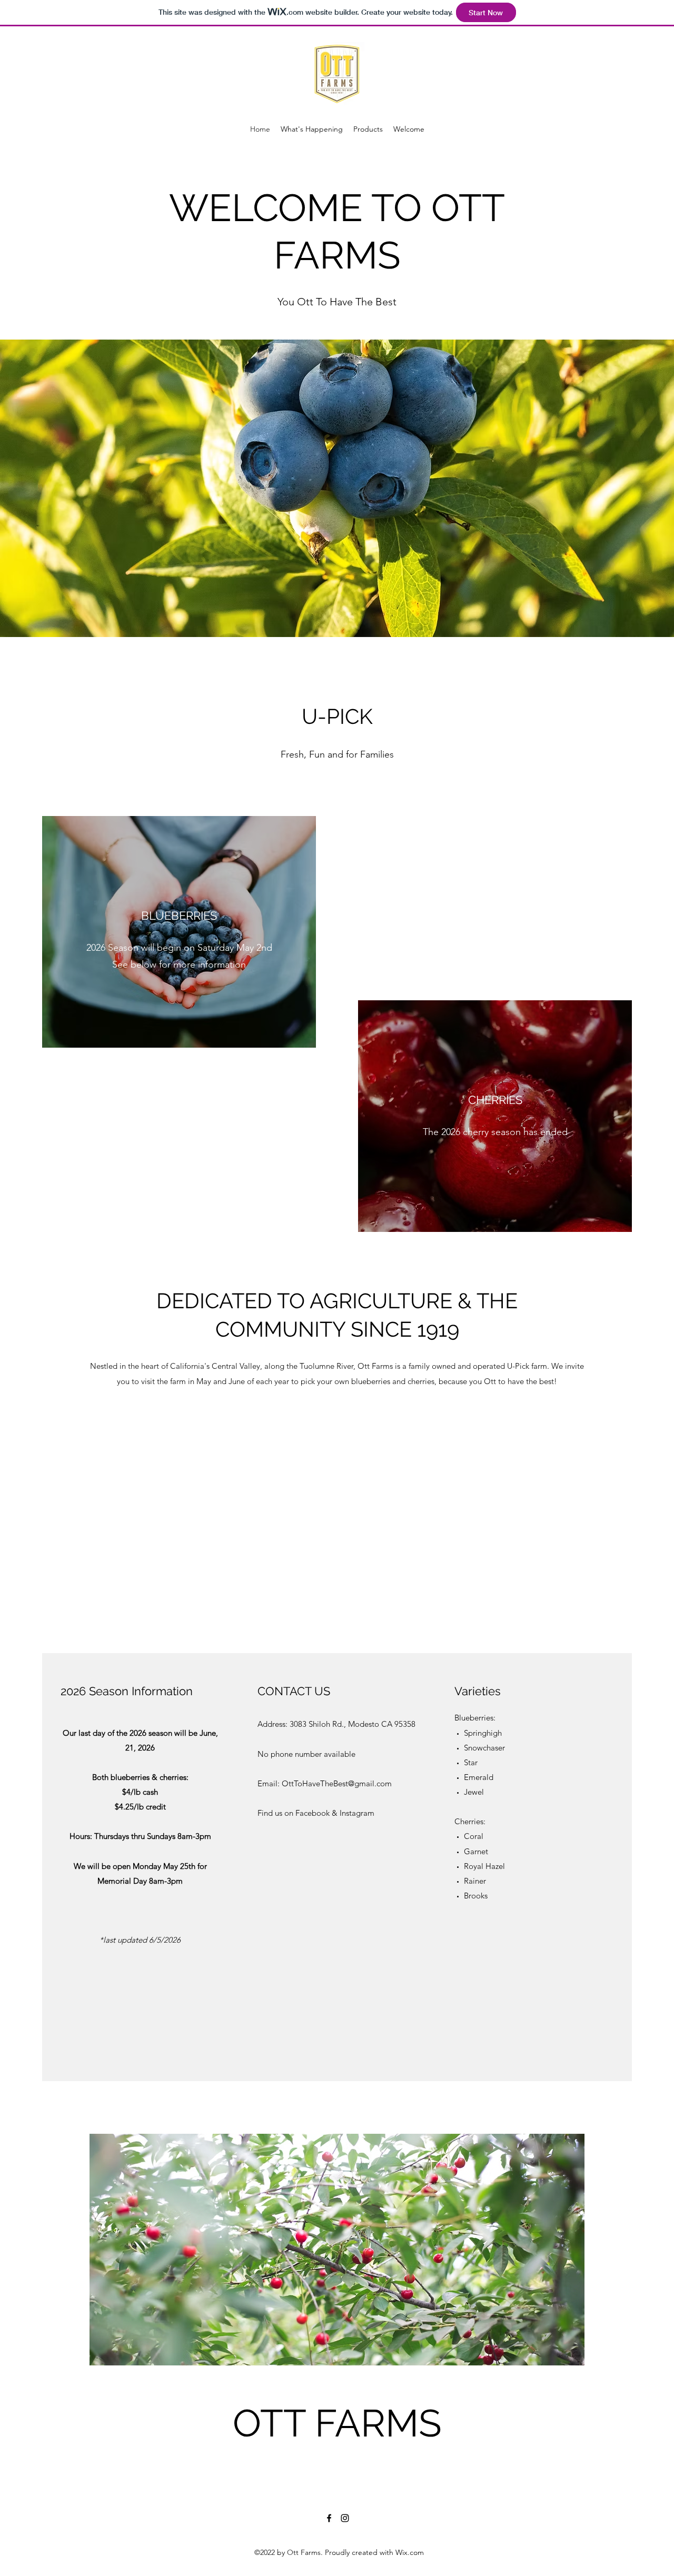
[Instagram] (345, 2518)
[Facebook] (329, 2518)
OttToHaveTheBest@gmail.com (337, 1783)
